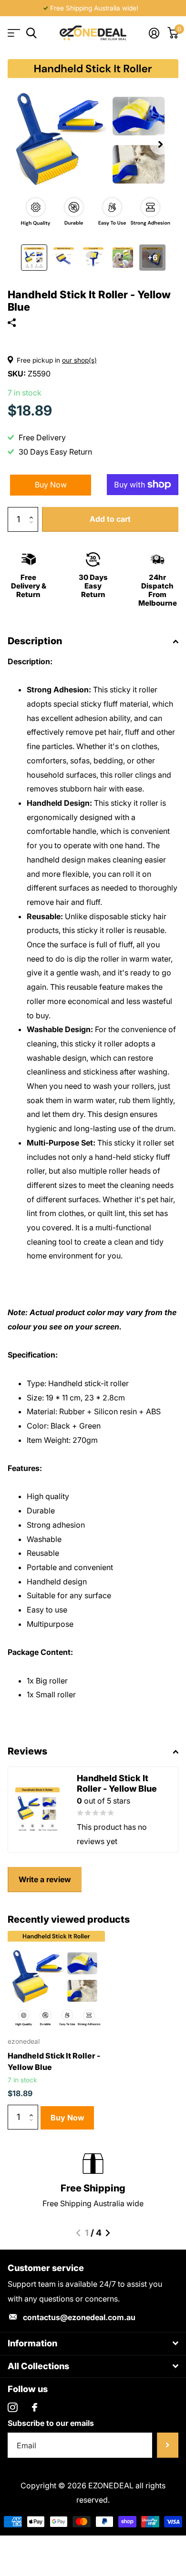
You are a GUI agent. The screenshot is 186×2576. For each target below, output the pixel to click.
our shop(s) (79, 360)
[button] (160, 144)
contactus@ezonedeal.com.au (79, 2317)
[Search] (31, 33)
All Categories (13, 33)
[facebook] (35, 2407)
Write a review (45, 1879)
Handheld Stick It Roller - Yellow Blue (54, 2061)
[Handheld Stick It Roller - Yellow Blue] (56, 1979)
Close (93, 2344)
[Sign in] (154, 33)
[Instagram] (13, 2408)
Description (35, 641)
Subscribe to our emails (51, 2423)
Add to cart (110, 519)
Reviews (27, 1751)
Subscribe (168, 2445)
